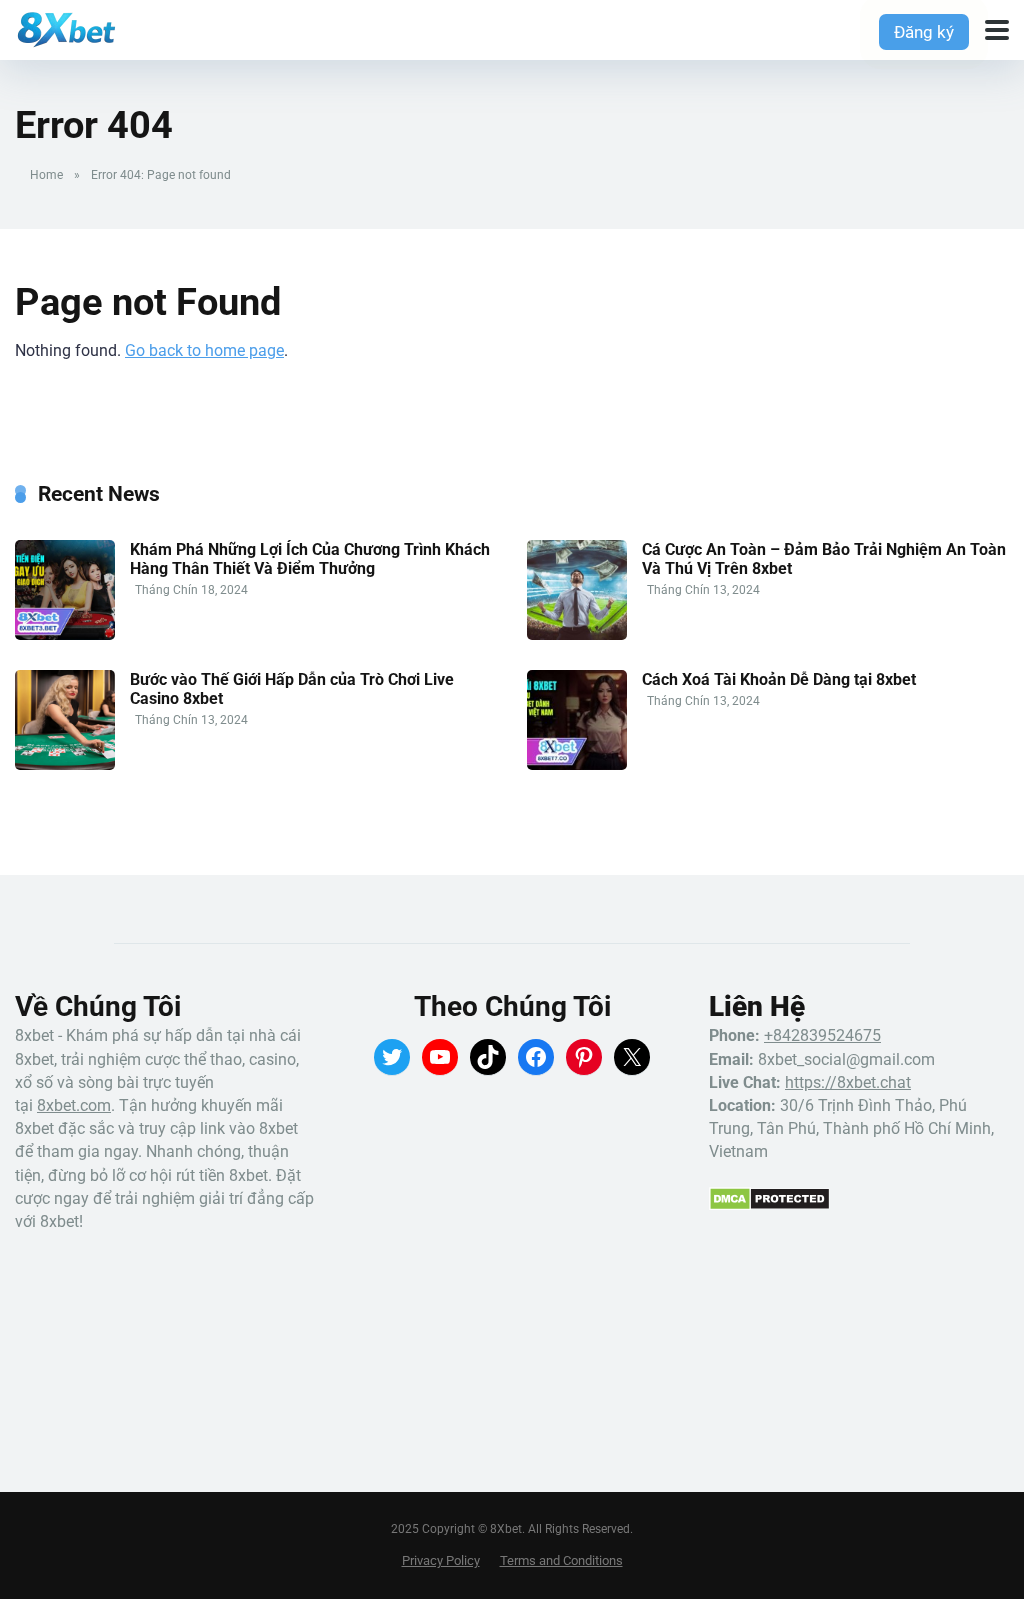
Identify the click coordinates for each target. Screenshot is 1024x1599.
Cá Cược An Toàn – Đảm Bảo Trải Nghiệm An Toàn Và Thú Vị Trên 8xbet (824, 559)
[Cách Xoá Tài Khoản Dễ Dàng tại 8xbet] (577, 764)
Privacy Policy (441, 1560)
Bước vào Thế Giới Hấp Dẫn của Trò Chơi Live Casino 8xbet (292, 689)
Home (46, 175)
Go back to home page (204, 350)
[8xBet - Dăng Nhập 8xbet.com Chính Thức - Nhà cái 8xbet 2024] (65, 27)
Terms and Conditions (561, 1560)
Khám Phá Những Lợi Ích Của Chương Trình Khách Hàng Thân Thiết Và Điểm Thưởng (310, 559)
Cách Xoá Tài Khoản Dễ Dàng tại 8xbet (779, 679)
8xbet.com (74, 1105)
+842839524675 (822, 1035)
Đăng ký (924, 32)
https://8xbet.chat (848, 1082)
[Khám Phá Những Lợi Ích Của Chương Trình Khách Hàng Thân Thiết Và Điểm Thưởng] (65, 634)
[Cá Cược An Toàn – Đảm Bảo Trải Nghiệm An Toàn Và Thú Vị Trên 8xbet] (577, 634)
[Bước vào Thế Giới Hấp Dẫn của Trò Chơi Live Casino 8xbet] (65, 764)
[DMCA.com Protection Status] (769, 1205)
